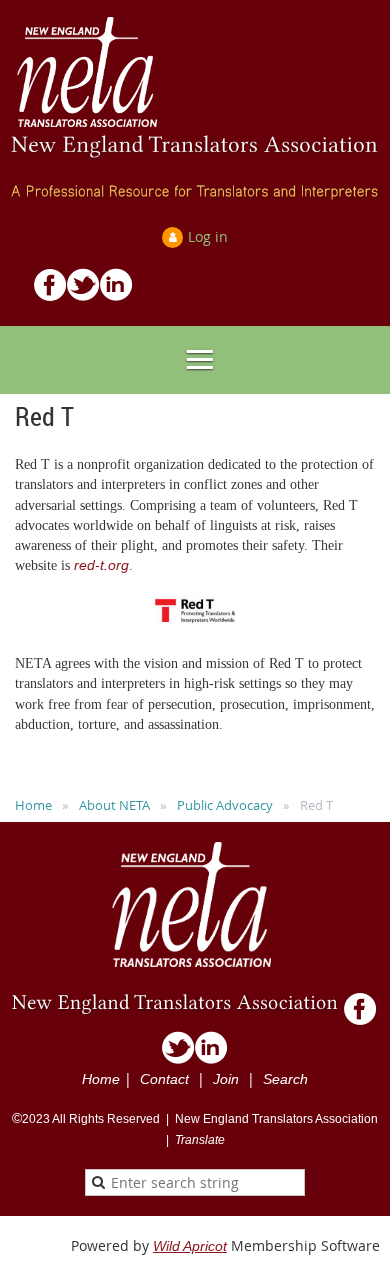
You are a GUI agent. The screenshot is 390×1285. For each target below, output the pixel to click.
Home (33, 805)
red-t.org (101, 565)
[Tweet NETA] (83, 296)
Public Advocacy (225, 805)
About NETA (114, 805)
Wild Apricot (190, 1246)
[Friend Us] (50, 296)
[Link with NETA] (116, 296)
